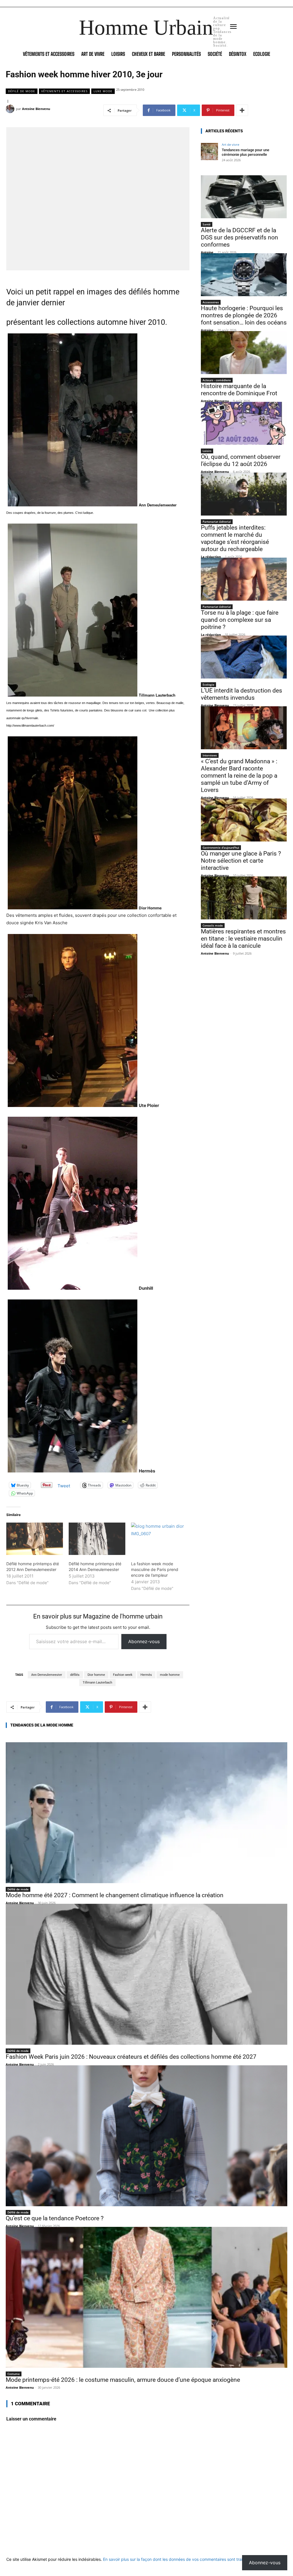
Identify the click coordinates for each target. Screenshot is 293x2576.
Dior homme (96, 1675)
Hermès (146, 1675)
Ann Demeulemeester (47, 1675)
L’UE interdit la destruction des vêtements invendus (241, 694)
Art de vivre (230, 144)
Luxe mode (103, 91)
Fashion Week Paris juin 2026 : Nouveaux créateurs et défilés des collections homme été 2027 (131, 2057)
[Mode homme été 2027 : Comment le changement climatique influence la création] (146, 1813)
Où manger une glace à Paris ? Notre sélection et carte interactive (241, 861)
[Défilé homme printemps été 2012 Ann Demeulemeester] (35, 1539)
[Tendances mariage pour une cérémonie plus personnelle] (209, 152)
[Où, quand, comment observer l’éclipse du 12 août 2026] (244, 423)
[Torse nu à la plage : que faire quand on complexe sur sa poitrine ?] (244, 579)
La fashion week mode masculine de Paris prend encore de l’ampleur (155, 1569)
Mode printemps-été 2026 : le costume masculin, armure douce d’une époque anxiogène (123, 2380)
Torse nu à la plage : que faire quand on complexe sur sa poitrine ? (240, 620)
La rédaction (211, 557)
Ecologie (208, 685)
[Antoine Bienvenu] (11, 109)
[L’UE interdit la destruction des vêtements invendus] (244, 657)
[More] (242, 110)
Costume (14, 2374)
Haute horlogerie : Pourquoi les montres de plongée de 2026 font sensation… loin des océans (244, 315)
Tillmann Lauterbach (97, 1683)
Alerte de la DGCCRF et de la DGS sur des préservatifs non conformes (239, 237)
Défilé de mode (22, 91)
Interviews (210, 755)
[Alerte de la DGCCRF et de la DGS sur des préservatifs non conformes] (244, 197)
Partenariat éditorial (217, 522)
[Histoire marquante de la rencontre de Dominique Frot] (244, 353)
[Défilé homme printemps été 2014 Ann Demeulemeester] (97, 1539)
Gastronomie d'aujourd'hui (221, 847)
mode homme (170, 1675)
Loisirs (207, 451)
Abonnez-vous (144, 1641)
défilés (75, 1675)
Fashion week (123, 1675)
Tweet (64, 1485)
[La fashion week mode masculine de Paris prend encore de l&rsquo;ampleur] (159, 1539)
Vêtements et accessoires (64, 91)
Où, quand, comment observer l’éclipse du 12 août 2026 (241, 460)
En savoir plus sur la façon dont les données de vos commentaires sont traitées (177, 2559)
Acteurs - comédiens (217, 380)
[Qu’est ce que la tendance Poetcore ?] (146, 2136)
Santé (207, 224)
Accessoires (211, 302)
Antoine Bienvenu (36, 109)
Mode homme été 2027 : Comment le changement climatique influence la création (115, 1895)
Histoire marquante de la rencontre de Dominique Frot (239, 390)
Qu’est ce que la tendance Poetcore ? (55, 2218)
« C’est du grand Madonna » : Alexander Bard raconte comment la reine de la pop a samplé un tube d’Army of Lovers (239, 776)
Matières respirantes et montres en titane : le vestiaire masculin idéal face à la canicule (243, 939)
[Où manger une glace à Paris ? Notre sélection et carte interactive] (244, 820)
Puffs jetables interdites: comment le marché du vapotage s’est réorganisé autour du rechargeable (235, 538)
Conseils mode (213, 925)
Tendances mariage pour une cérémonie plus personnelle (246, 152)
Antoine (207, 252)
